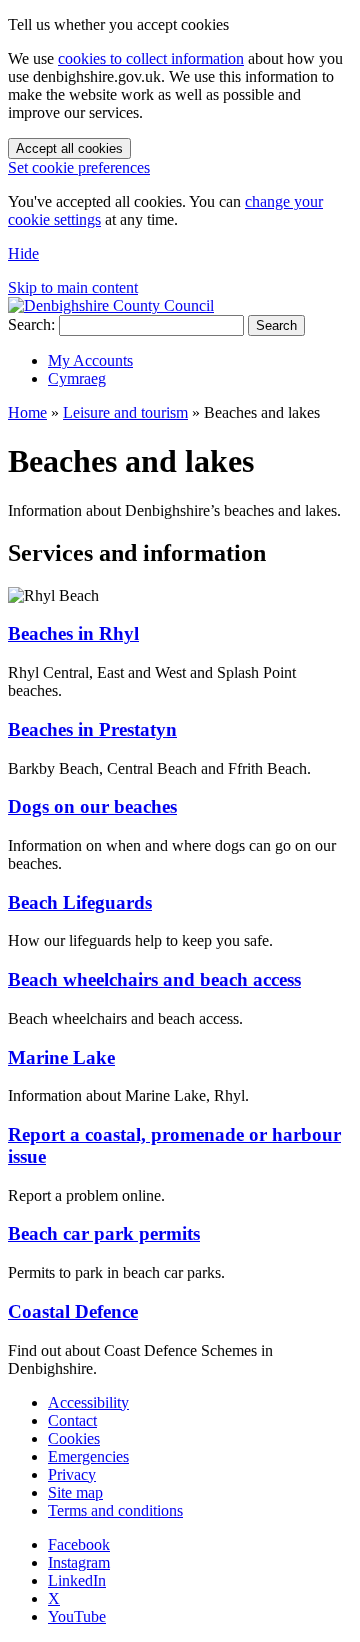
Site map (75, 1492)
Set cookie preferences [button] (79, 167)
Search (276, 325)
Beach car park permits (104, 1233)
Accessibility (88, 1402)
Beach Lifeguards (80, 902)
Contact (72, 1420)
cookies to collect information (151, 58)
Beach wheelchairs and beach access (154, 979)
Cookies (74, 1438)
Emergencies (88, 1456)
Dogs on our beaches (92, 806)
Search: (31, 324)
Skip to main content (73, 287)
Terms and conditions (115, 1510)
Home (27, 412)
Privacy (72, 1474)
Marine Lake (61, 1057)
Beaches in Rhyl (73, 633)
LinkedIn (77, 1580)
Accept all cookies (69, 148)
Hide (23, 253)
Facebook (79, 1544)
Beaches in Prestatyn (92, 729)
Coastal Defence (73, 1311)
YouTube (77, 1616)
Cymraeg (77, 378)
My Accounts (90, 360)
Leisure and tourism (125, 412)
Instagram (79, 1562)
